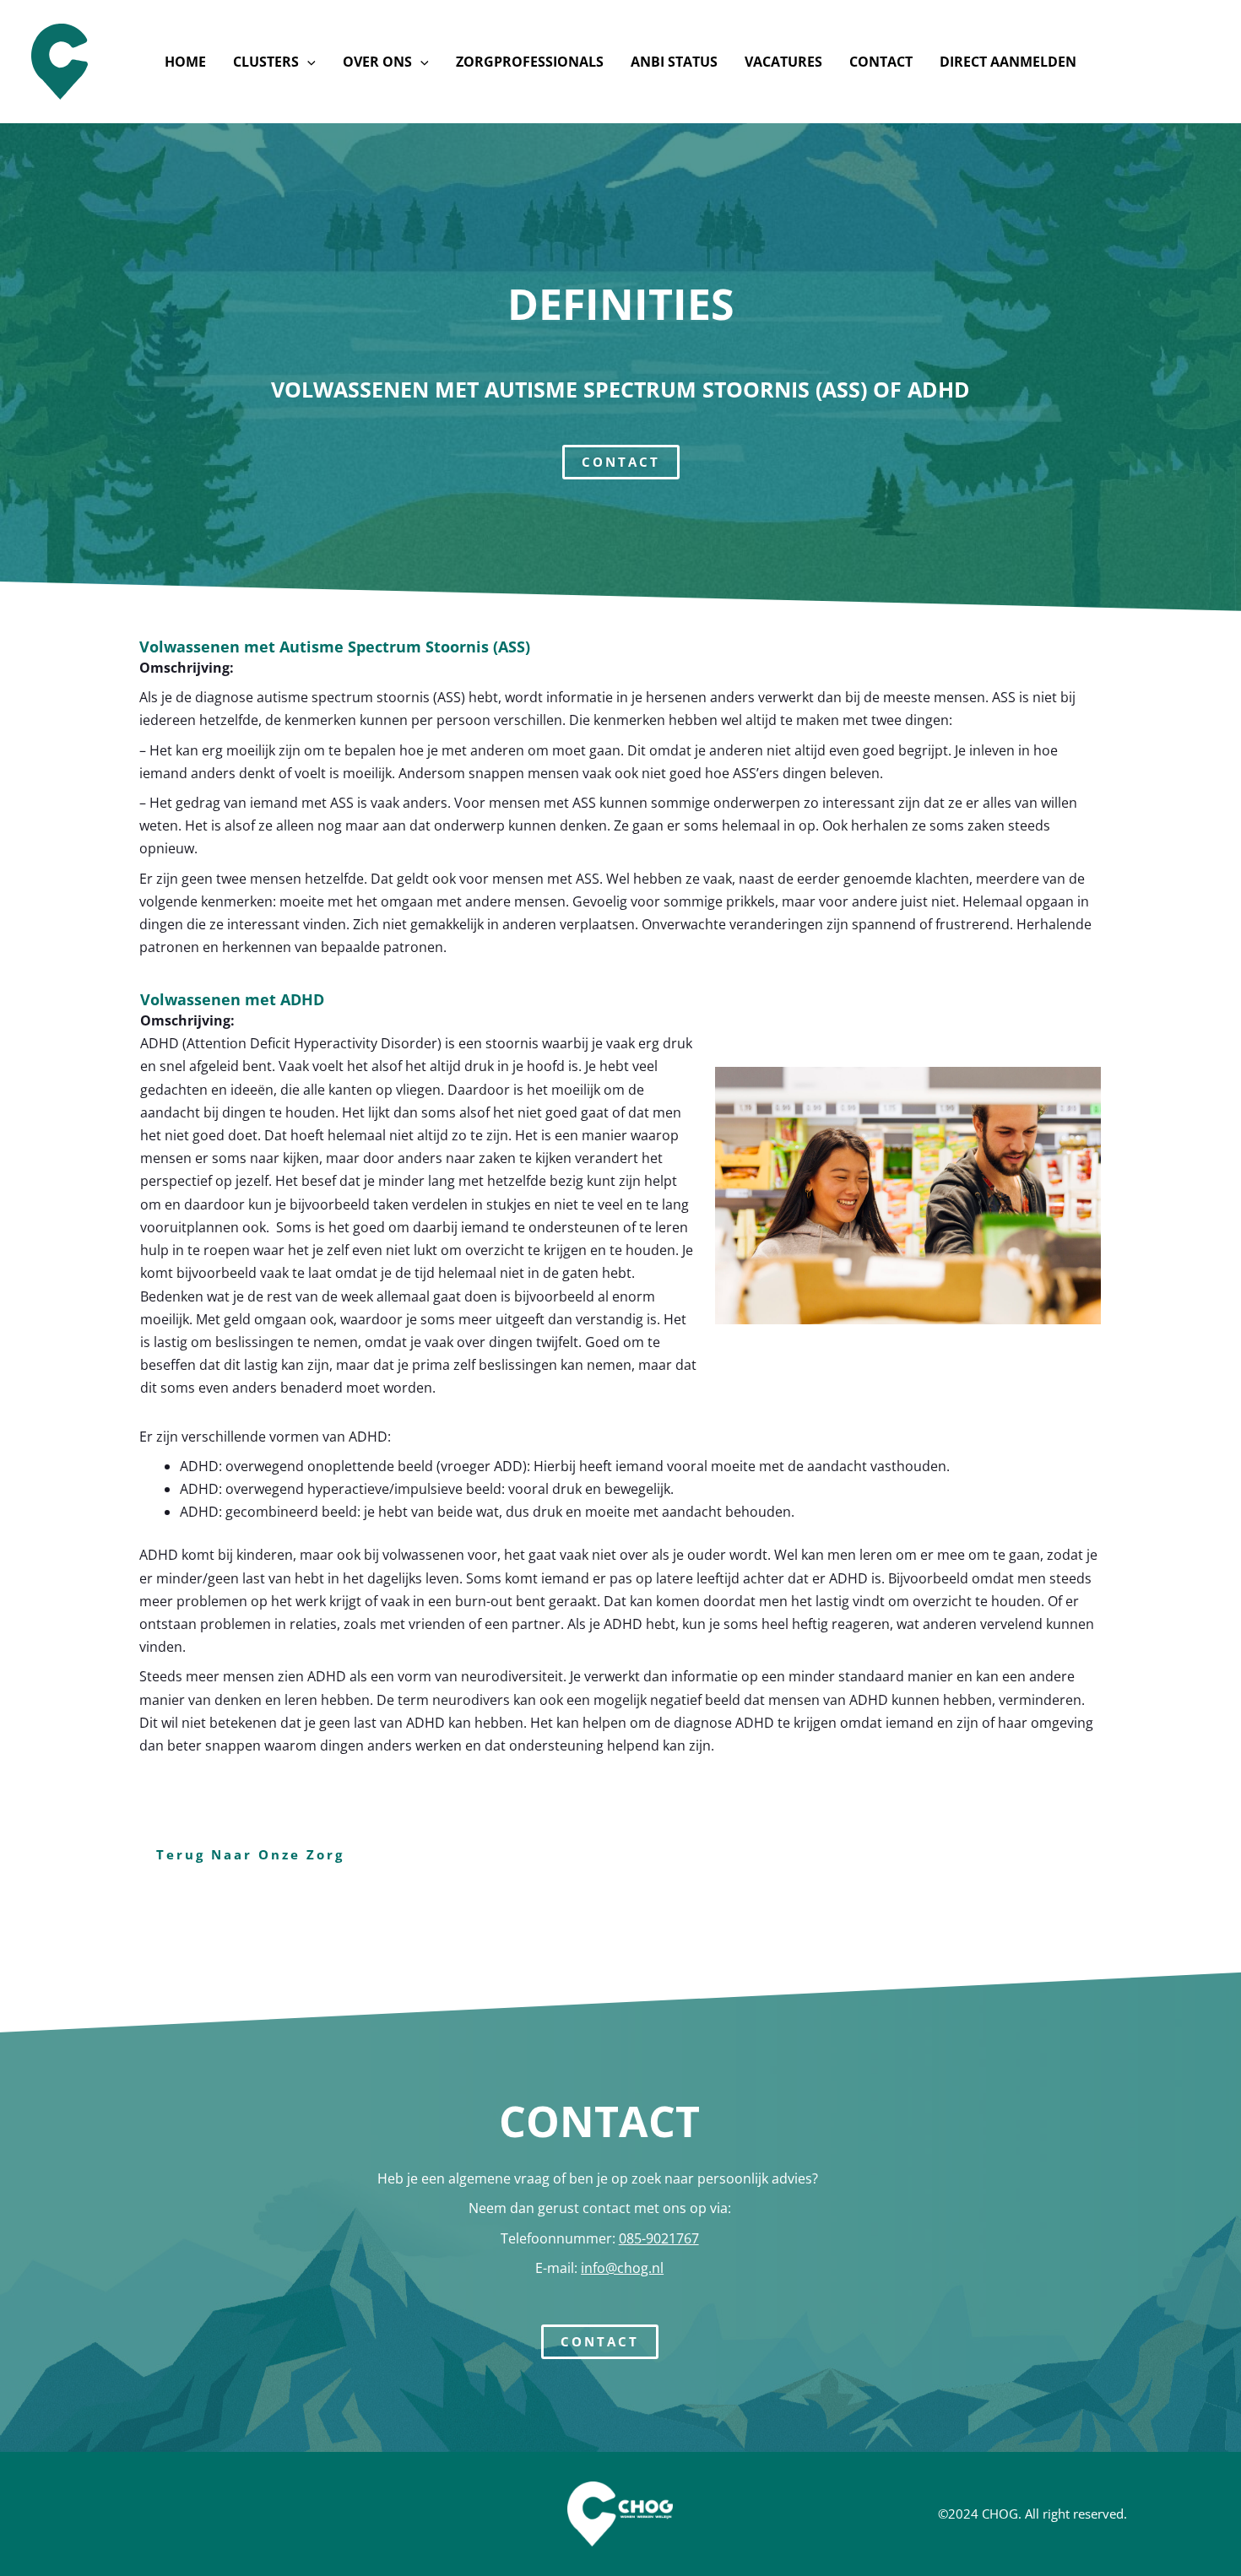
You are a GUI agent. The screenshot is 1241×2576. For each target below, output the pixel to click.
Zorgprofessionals (530, 62)
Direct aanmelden (1008, 62)
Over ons (377, 62)
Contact (881, 62)
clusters (266, 62)
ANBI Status (674, 62)
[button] (307, 62)
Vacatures (783, 62)
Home (185, 62)
